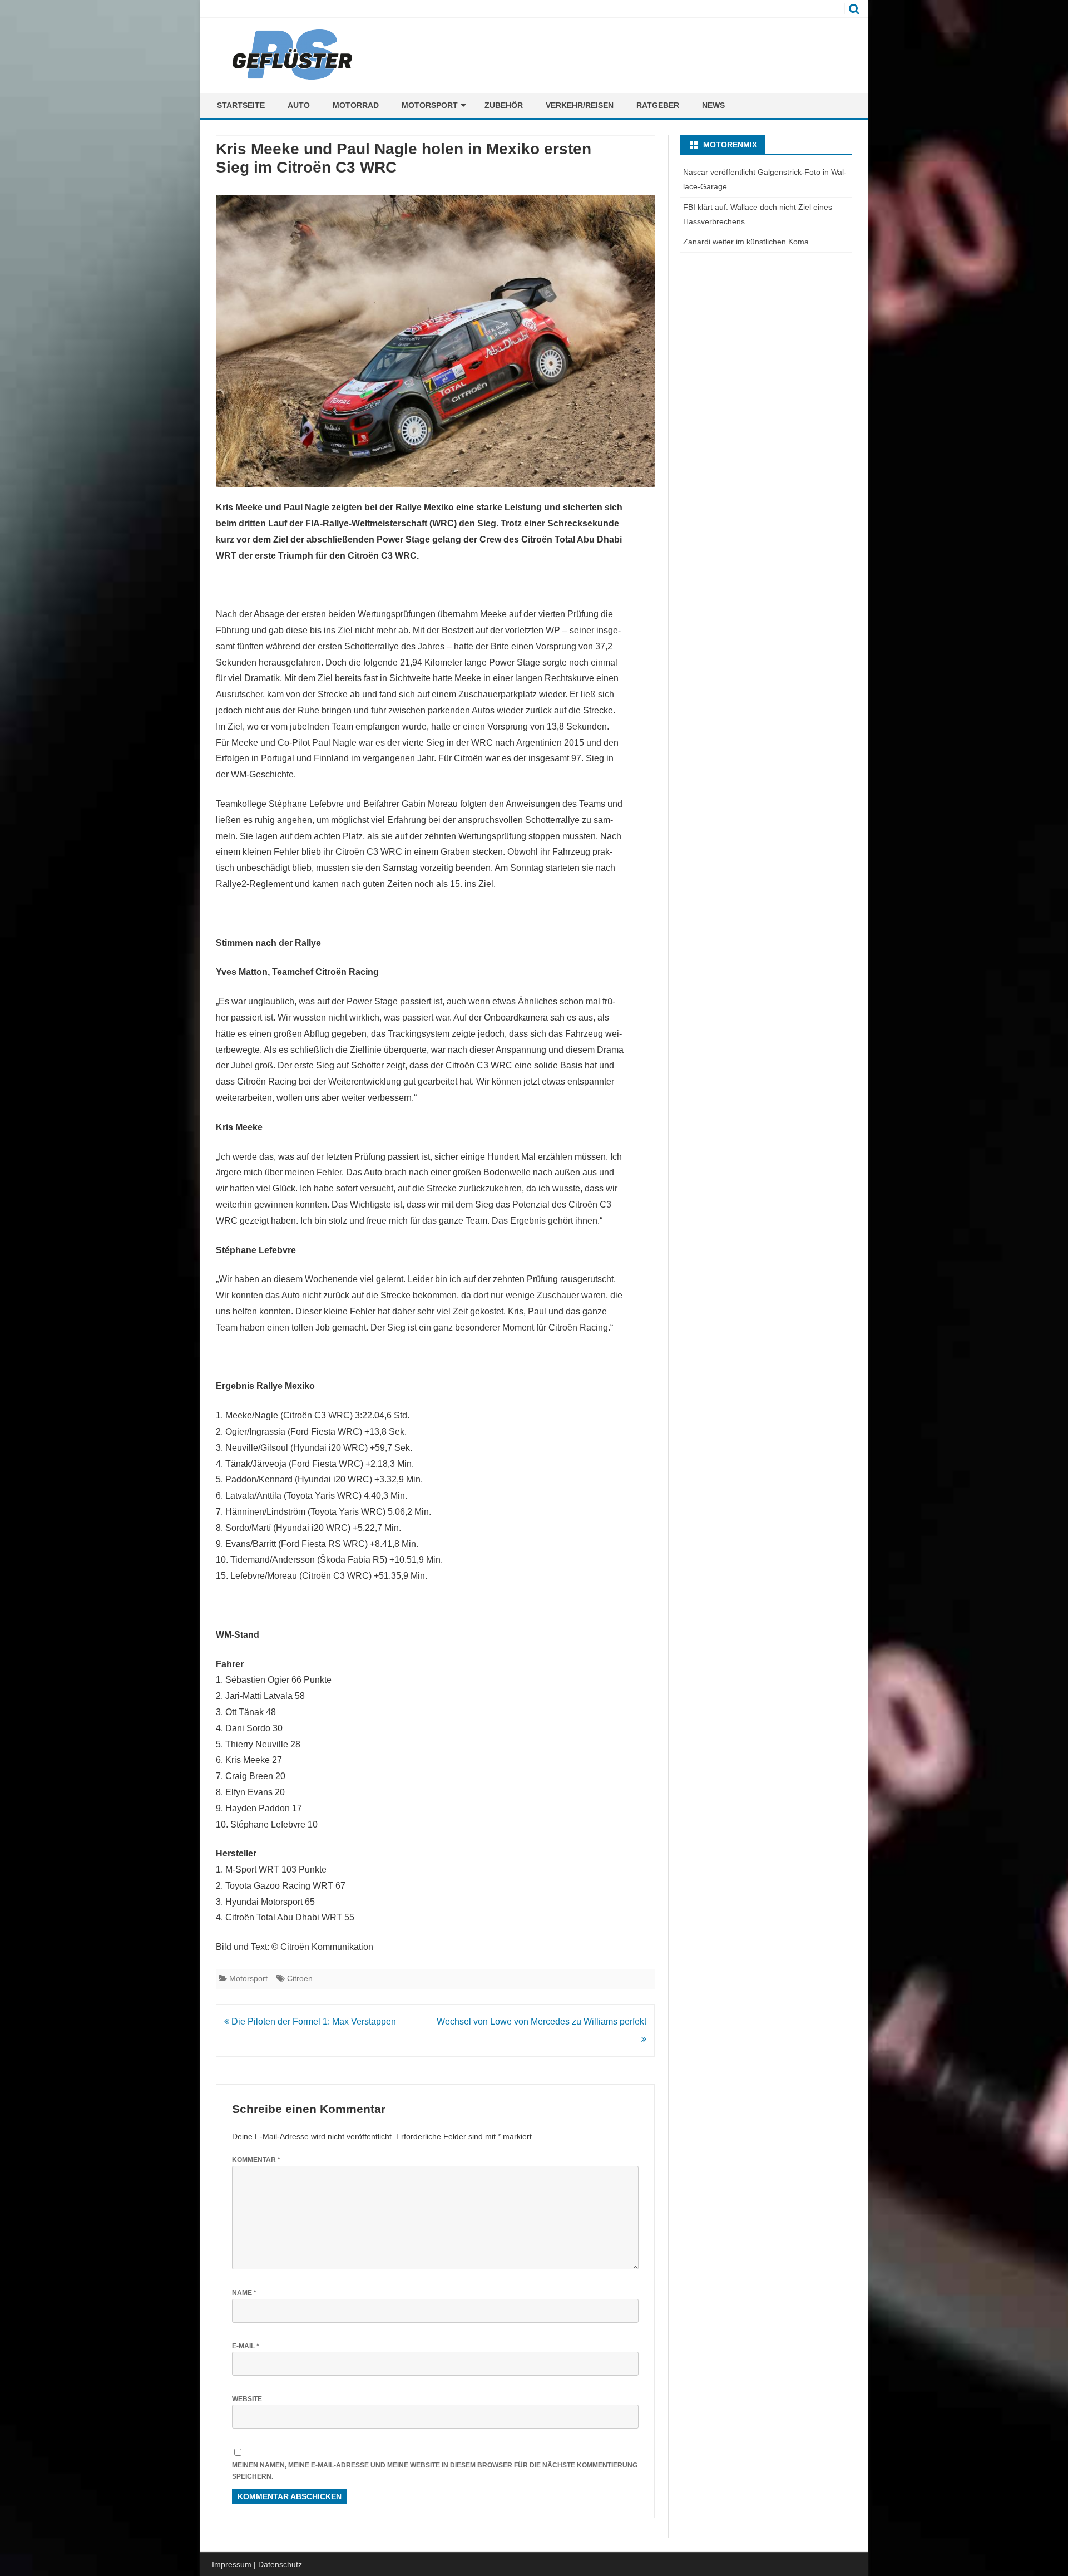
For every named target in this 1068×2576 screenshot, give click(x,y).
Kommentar (256, 2160)
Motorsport (430, 105)
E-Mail (246, 2346)
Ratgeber (658, 105)
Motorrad (356, 105)
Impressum (232, 2564)
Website (247, 2399)
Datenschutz (280, 2564)
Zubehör (504, 105)
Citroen (300, 1978)
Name (244, 2293)
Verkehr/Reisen (580, 105)
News (713, 105)
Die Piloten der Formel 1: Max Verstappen (313, 2021)
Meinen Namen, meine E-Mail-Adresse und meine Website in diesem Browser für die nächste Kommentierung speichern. (435, 2471)
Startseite (241, 105)
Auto (299, 105)
